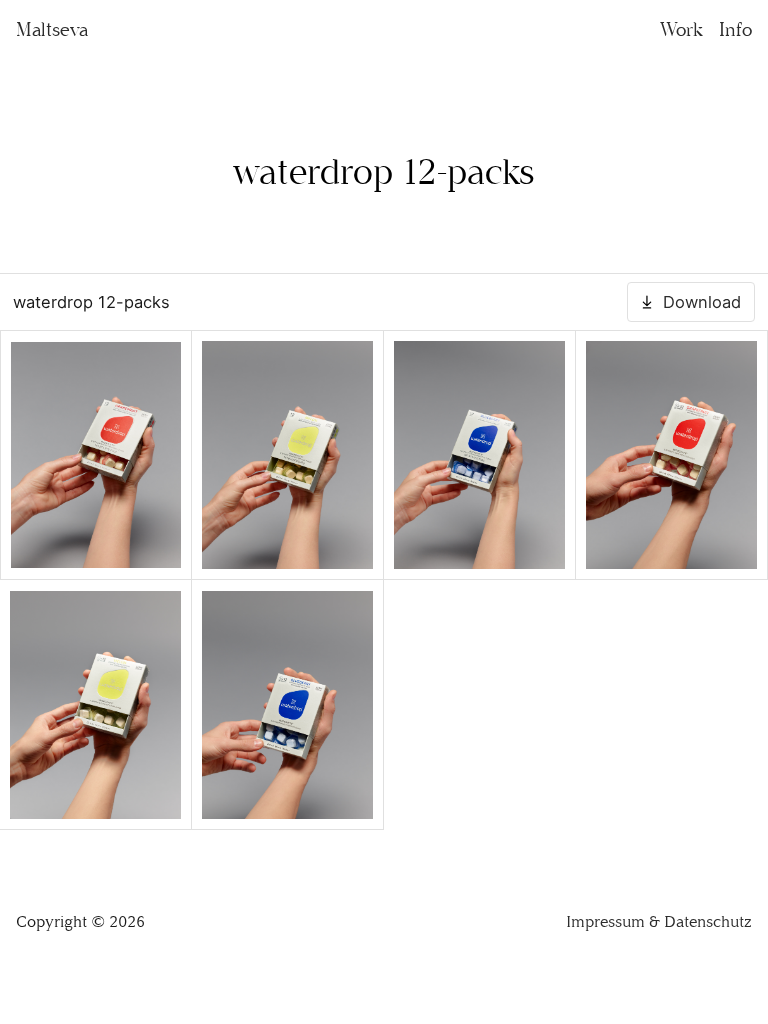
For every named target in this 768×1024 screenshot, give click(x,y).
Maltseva (52, 29)
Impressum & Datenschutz (659, 921)
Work (681, 29)
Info (735, 29)
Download (702, 302)
